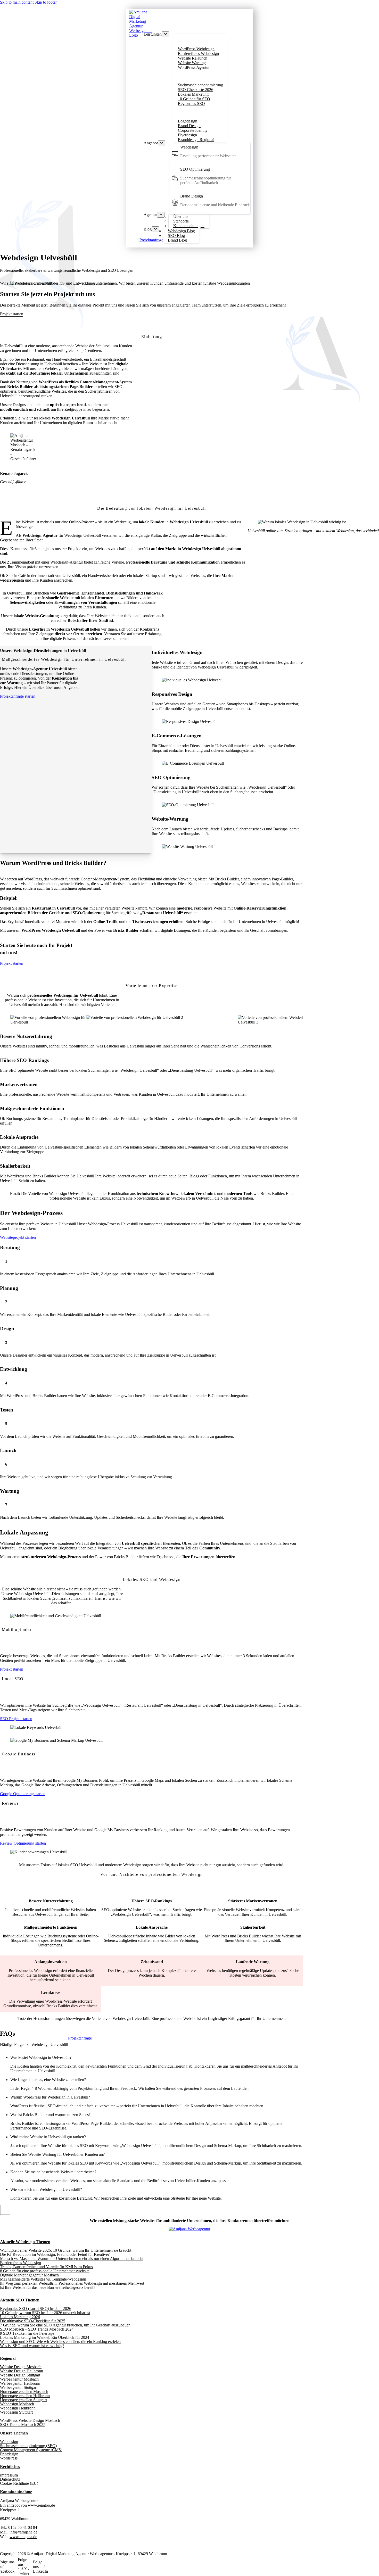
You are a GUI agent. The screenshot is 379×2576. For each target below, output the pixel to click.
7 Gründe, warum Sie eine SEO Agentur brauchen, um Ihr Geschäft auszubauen (65, 2325)
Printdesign (9, 2454)
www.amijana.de (23, 2537)
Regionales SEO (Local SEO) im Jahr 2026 (36, 2309)
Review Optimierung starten (23, 1843)
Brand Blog (177, 240)
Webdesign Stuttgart (16, 2412)
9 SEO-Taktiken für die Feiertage (27, 2333)
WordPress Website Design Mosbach (30, 2420)
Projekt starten (12, 963)
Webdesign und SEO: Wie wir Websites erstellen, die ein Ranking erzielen (60, 2342)
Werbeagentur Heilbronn (20, 2383)
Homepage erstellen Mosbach (24, 2392)
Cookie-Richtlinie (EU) (19, 2483)
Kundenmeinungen (189, 226)
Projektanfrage (151, 240)
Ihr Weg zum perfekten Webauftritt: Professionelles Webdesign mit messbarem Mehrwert (72, 2283)
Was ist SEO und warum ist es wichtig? (32, 2346)
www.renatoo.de (41, 2505)
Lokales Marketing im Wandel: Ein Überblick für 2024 (45, 2337)
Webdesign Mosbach (17, 2404)
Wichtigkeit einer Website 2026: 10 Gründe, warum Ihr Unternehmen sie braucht (66, 2250)
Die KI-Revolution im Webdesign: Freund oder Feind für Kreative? (55, 2254)
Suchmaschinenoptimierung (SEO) (28, 2446)
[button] (157, 2058)
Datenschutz (10, 2479)
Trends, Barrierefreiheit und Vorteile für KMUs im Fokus (46, 2267)
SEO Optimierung (195, 169)
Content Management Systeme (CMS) (31, 2450)
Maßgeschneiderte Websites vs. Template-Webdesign (43, 2279)
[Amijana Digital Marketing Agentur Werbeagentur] (190, 2229)
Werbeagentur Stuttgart (19, 2387)
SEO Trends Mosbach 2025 (23, 2425)
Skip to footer (46, 2)
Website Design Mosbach (21, 2367)
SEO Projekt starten (16, 1719)
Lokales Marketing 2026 (20, 2317)
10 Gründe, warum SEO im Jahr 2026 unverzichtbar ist (45, 2313)
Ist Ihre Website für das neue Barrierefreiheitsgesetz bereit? (48, 2287)
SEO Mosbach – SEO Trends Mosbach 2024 (37, 2329)
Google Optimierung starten (23, 1794)
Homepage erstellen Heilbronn (25, 2396)
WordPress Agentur (194, 67)
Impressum (9, 2475)
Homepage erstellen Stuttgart (23, 2400)
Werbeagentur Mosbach (19, 2379)
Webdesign (189, 147)
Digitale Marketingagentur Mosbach (29, 2275)
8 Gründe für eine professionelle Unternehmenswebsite (45, 2271)
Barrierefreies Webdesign (20, 2263)
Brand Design (192, 196)
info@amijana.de (23, 2532)
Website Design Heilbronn (22, 2371)
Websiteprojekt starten (18, 1237)
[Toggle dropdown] (165, 34)
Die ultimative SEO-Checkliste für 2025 (33, 2321)
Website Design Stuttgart (20, 2375)
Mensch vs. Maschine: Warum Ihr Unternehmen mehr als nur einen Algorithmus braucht (72, 2259)
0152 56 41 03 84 (23, 2527)
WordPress (9, 2458)
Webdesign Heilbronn (18, 2408)
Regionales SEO (191, 104)
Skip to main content (17, 2)
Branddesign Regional (196, 140)
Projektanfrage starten (18, 696)
